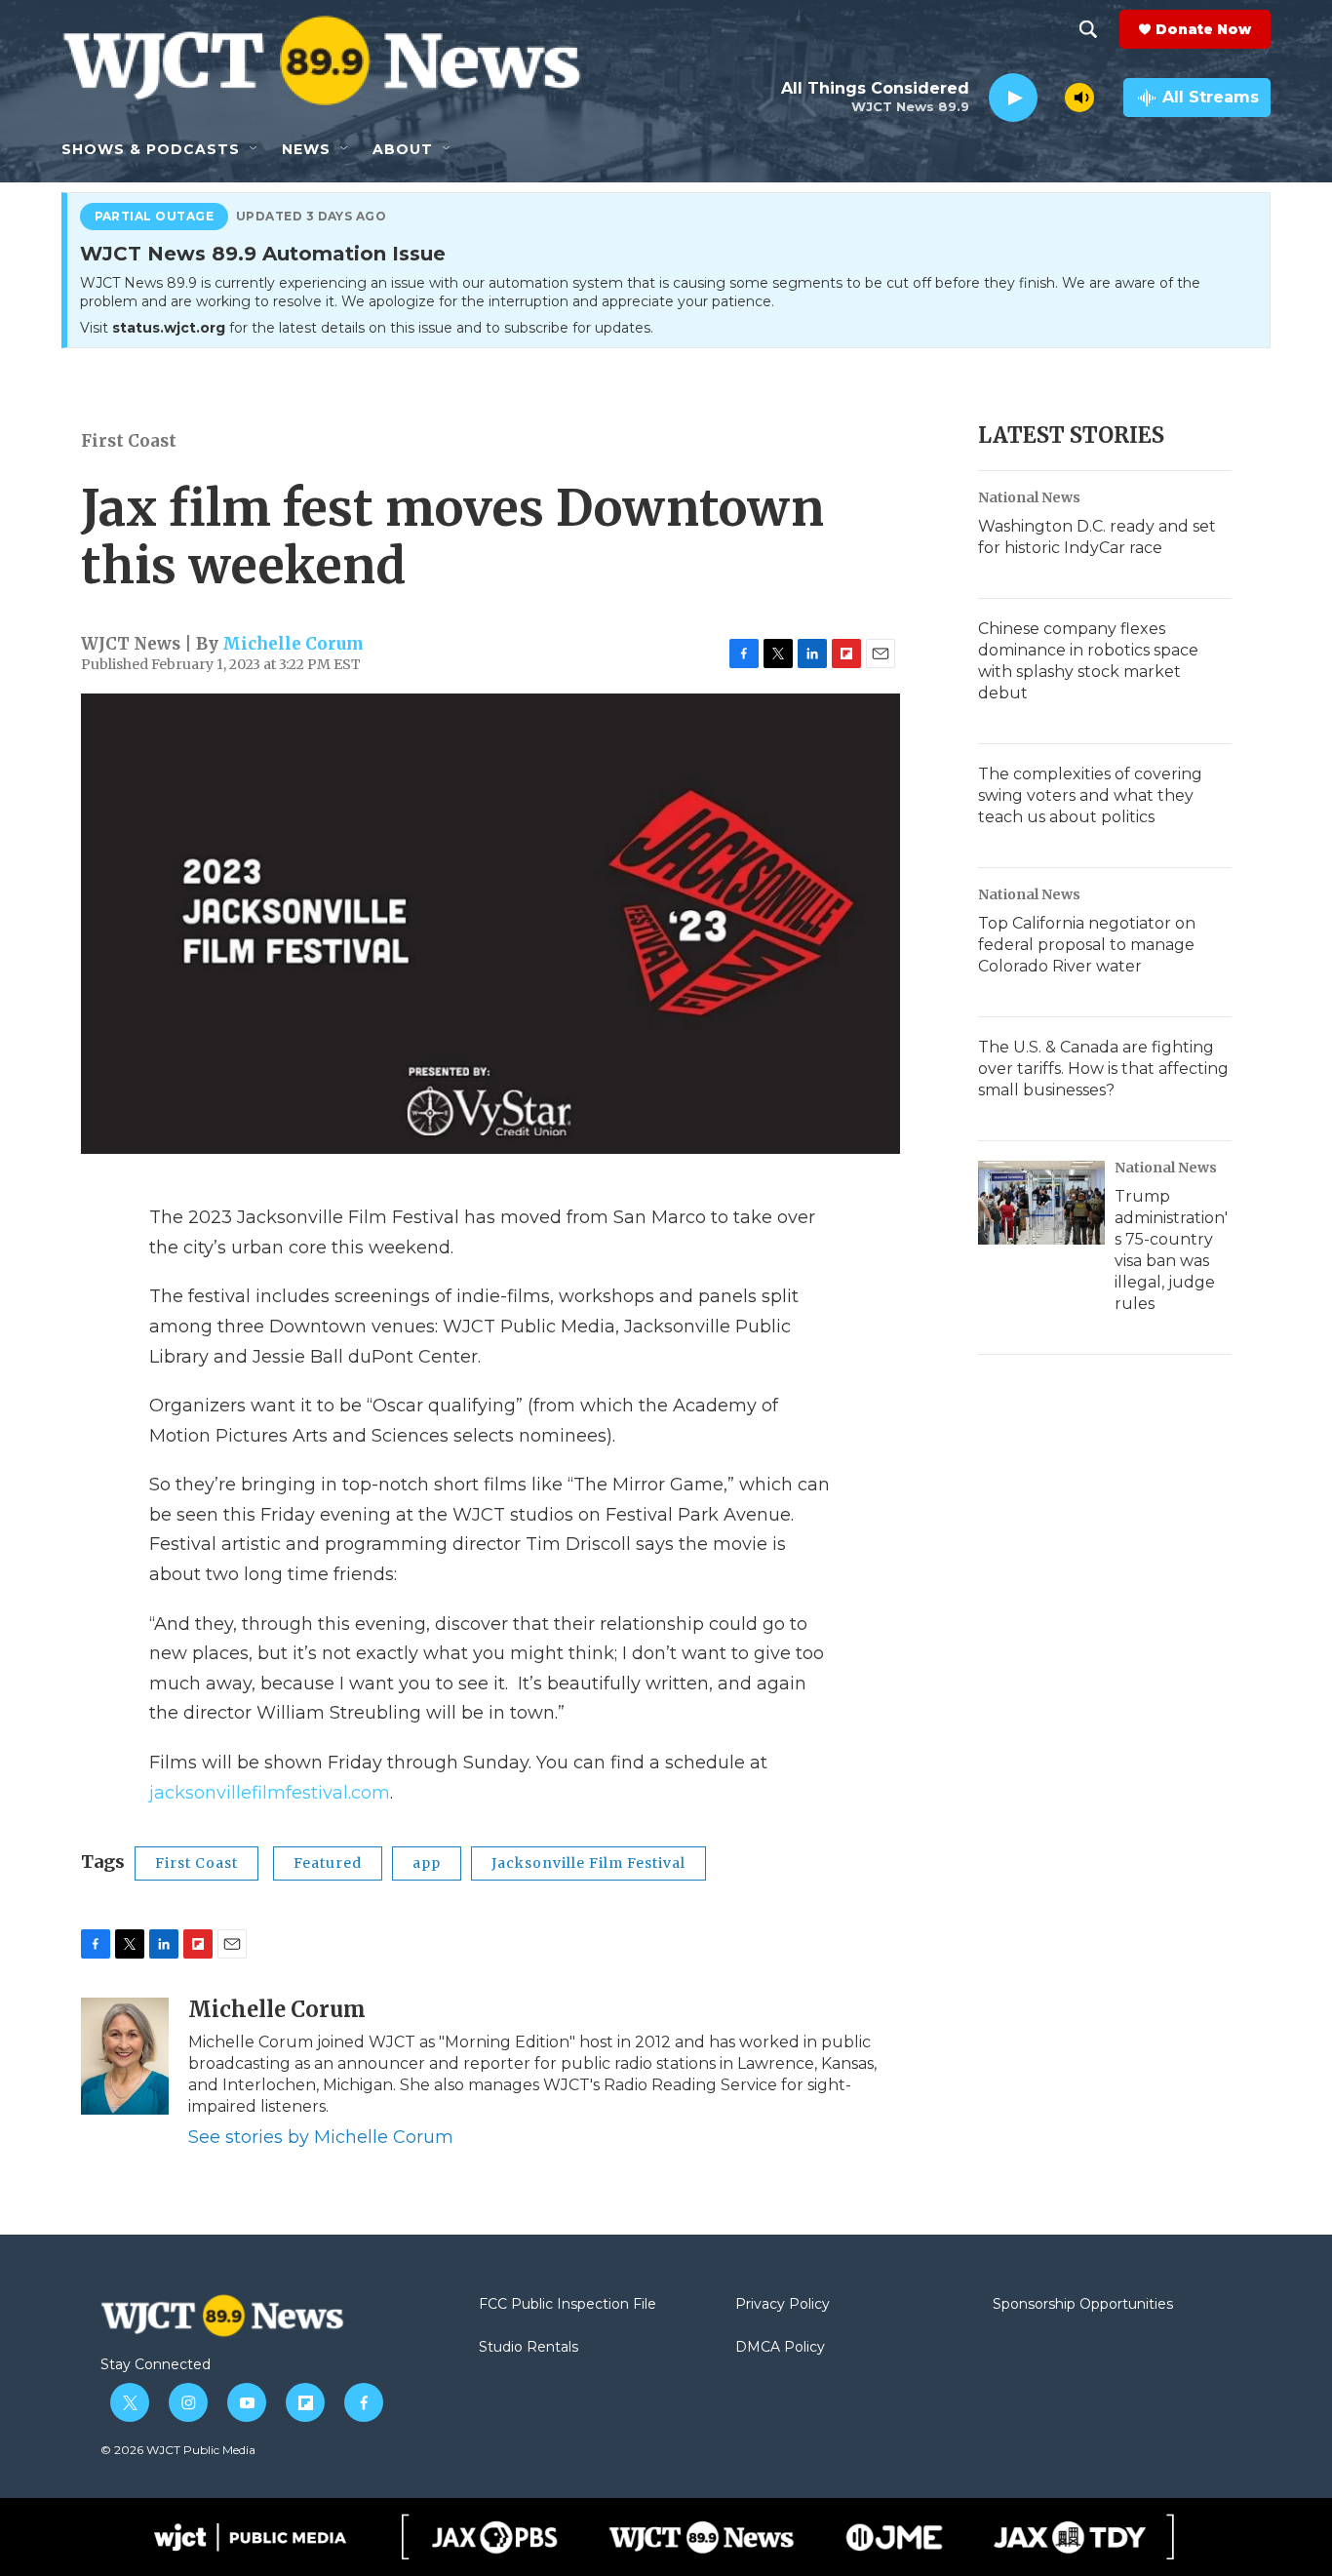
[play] (1013, 98)
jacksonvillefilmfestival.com (270, 1793)
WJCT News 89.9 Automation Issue (263, 255)
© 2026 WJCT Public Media (178, 2450)
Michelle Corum (293, 644)
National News (1029, 497)
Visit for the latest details (367, 328)
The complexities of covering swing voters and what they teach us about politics (1090, 795)
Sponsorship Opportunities (1083, 2305)
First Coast (129, 441)
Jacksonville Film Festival (588, 1863)
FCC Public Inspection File (568, 2305)
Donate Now (1203, 29)
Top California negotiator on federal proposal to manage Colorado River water (1087, 945)
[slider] (1051, 97)
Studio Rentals (529, 2348)
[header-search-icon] (1088, 29)
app (427, 1863)
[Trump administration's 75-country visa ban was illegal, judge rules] (1041, 1203)
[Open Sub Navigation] (255, 149)
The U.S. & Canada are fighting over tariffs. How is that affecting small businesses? (1103, 1069)
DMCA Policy (780, 2348)
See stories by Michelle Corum (321, 2137)
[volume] (1079, 98)
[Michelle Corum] (125, 2056)
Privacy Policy (783, 2305)
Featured (328, 1863)
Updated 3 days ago (312, 217)
